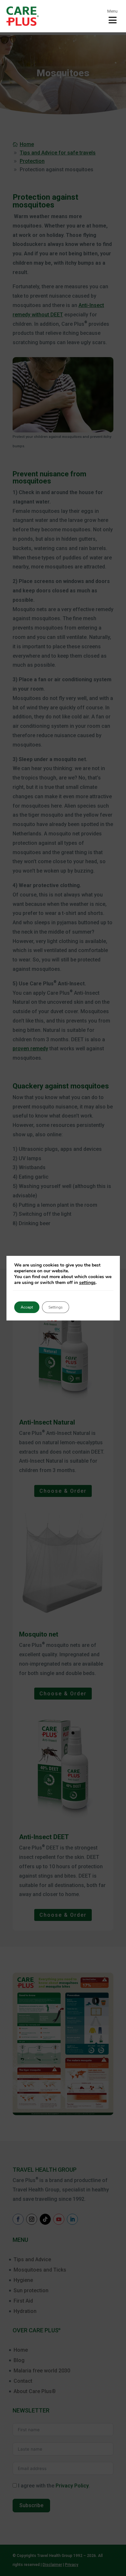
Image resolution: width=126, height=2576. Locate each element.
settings (87, 1283)
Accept (27, 1307)
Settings (56, 1307)
